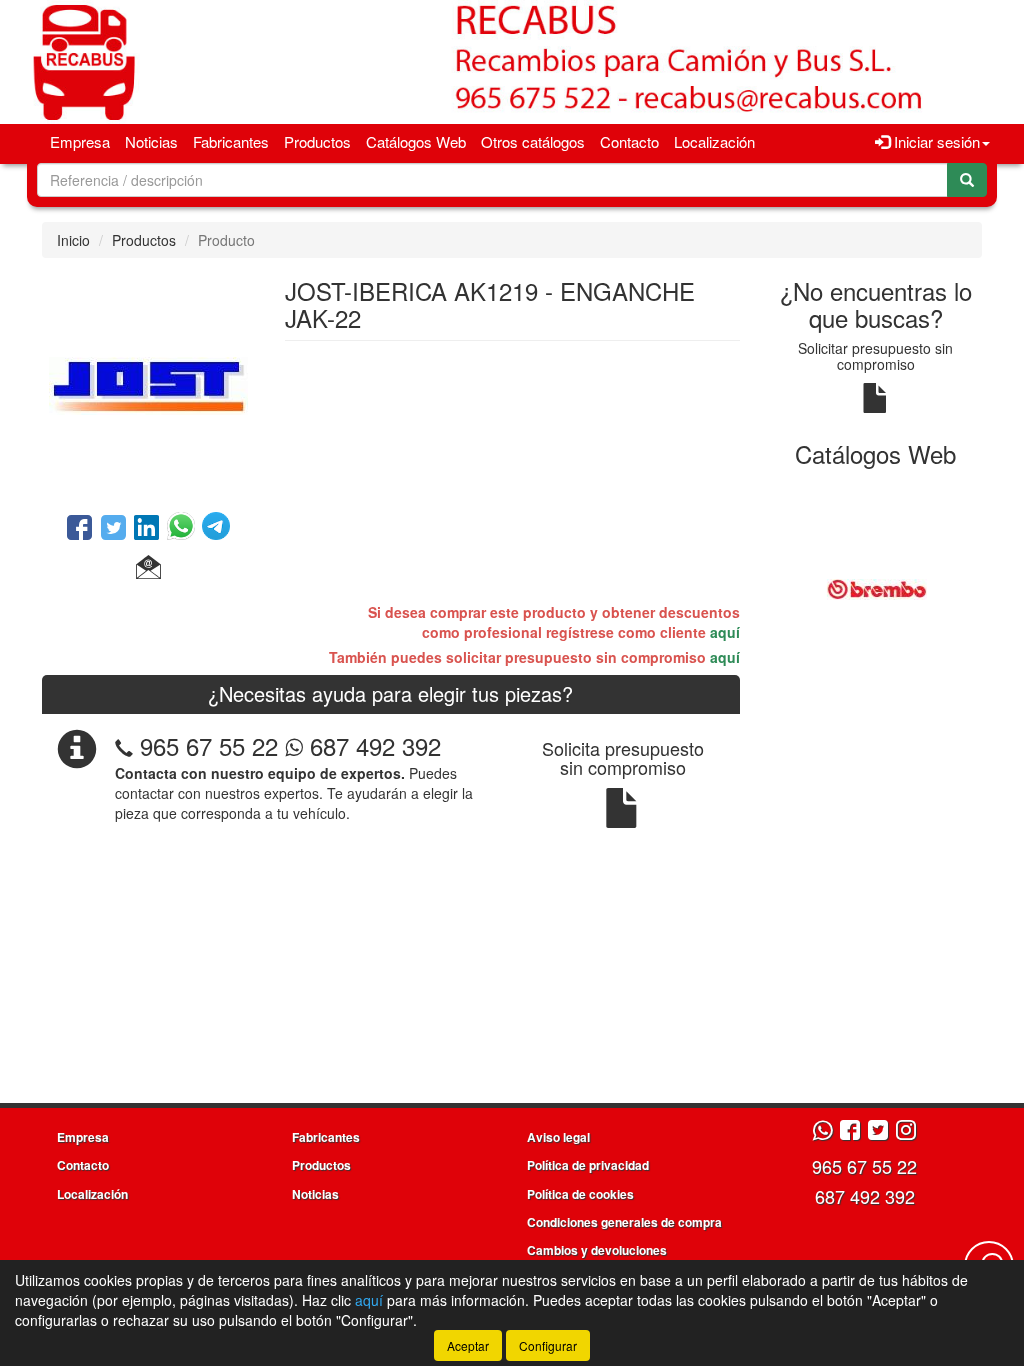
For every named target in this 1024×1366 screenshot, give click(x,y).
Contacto (629, 141)
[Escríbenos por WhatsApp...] (822, 1131)
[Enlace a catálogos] (876, 587)
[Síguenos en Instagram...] (906, 1131)
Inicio (73, 240)
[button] (148, 568)
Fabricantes (231, 141)
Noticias (151, 141)
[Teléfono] (124, 745)
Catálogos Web (416, 141)
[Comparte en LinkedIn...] (147, 529)
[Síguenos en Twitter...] (878, 1131)
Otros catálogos (533, 141)
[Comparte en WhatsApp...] (184, 529)
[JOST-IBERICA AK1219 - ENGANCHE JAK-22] (148, 383)
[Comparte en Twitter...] (113, 529)
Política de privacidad (588, 1165)
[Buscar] (967, 180)
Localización (714, 141)
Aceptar (468, 1345)
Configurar (548, 1345)
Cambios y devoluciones (597, 1250)
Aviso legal (558, 1137)
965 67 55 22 (209, 745)
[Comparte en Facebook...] (79, 529)
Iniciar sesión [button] (935, 141)
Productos (317, 141)
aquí (725, 632)
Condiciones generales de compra (624, 1222)
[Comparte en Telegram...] (216, 529)
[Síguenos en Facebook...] (850, 1131)
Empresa (80, 141)
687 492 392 (372, 745)
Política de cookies (580, 1194)
